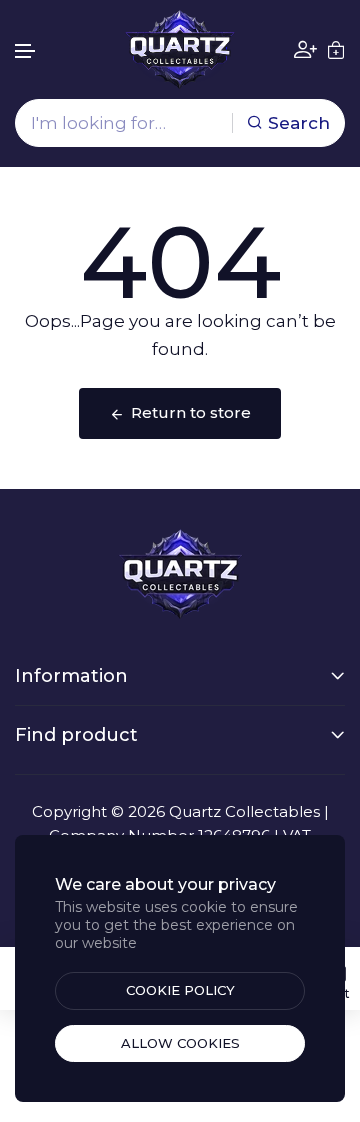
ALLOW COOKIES (180, 1043)
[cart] (336, 50)
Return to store (191, 412)
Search (299, 123)
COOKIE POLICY (180, 990)
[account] (305, 49)
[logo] (180, 49)
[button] (26, 51)
